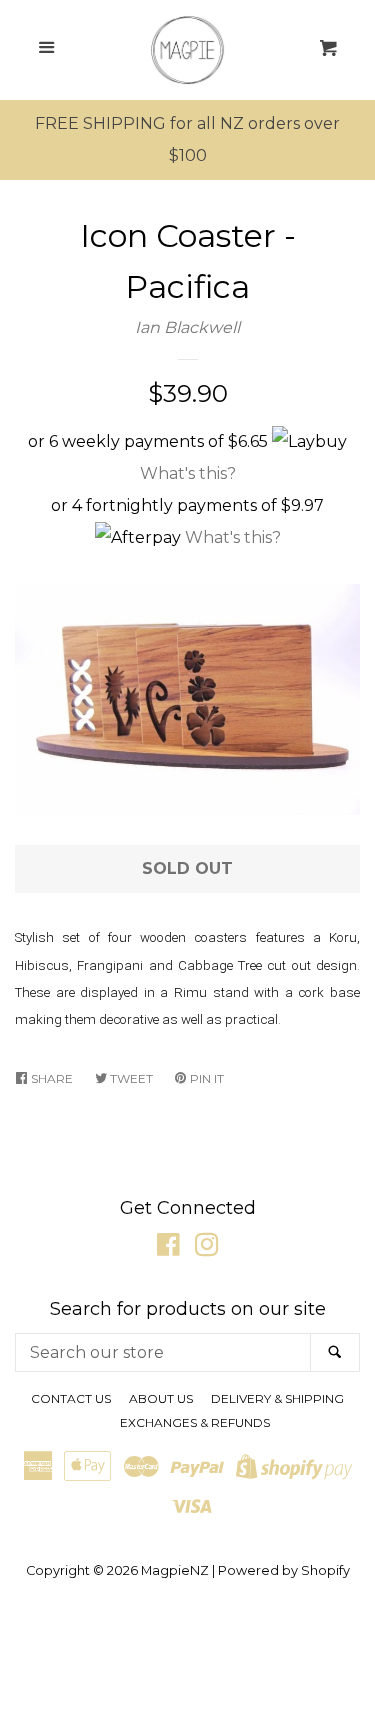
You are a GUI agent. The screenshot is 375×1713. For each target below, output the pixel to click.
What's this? (188, 473)
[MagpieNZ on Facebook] (168, 1248)
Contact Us (71, 1398)
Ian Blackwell (187, 327)
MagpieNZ (175, 1570)
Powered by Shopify (284, 1570)
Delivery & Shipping (277, 1398)
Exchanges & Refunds (195, 1422)
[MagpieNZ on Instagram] (207, 1248)
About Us (161, 1398)
